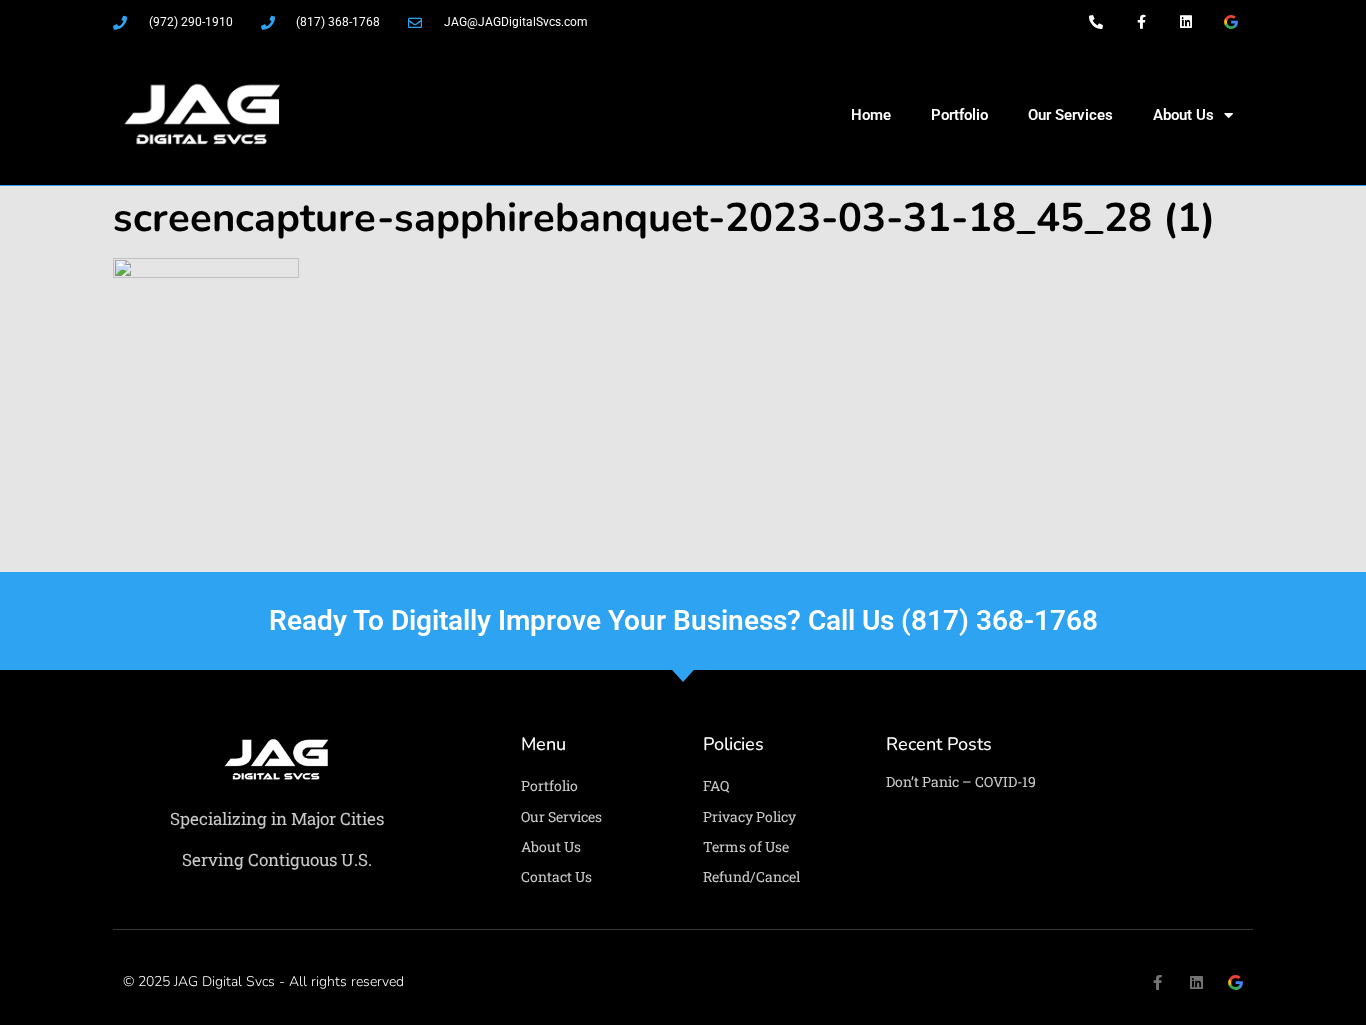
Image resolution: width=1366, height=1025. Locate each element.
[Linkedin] (1185, 22)
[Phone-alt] (1096, 22)
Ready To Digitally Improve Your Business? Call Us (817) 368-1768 (683, 620)
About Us (1183, 115)
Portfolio (959, 115)
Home (871, 115)
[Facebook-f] (1141, 22)
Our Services (1070, 115)
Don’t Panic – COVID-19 (961, 781)
